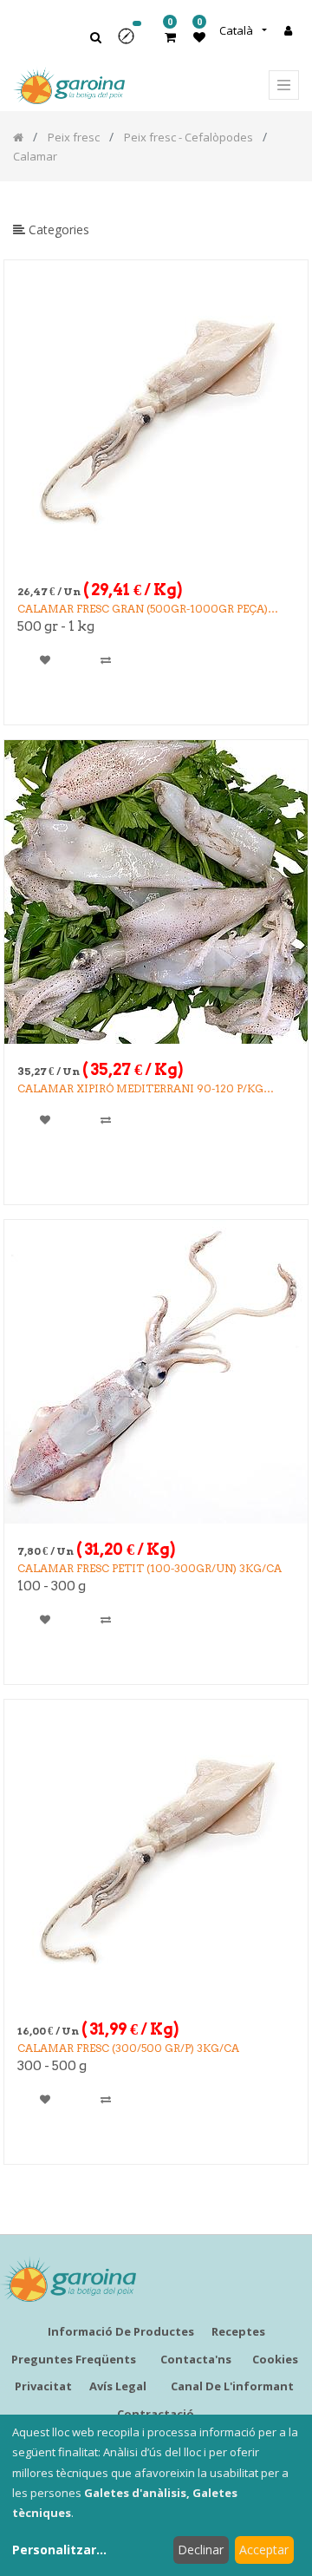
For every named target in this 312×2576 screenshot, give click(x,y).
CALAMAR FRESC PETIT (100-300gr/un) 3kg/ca (149, 1568)
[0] (170, 37)
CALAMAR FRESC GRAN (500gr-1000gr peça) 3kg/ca (143, 610)
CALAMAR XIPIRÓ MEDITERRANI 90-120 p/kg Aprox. (140, 1089)
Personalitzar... (59, 2550)
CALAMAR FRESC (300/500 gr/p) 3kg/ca (128, 2048)
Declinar (201, 2550)
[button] (132, 42)
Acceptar (264, 2550)
